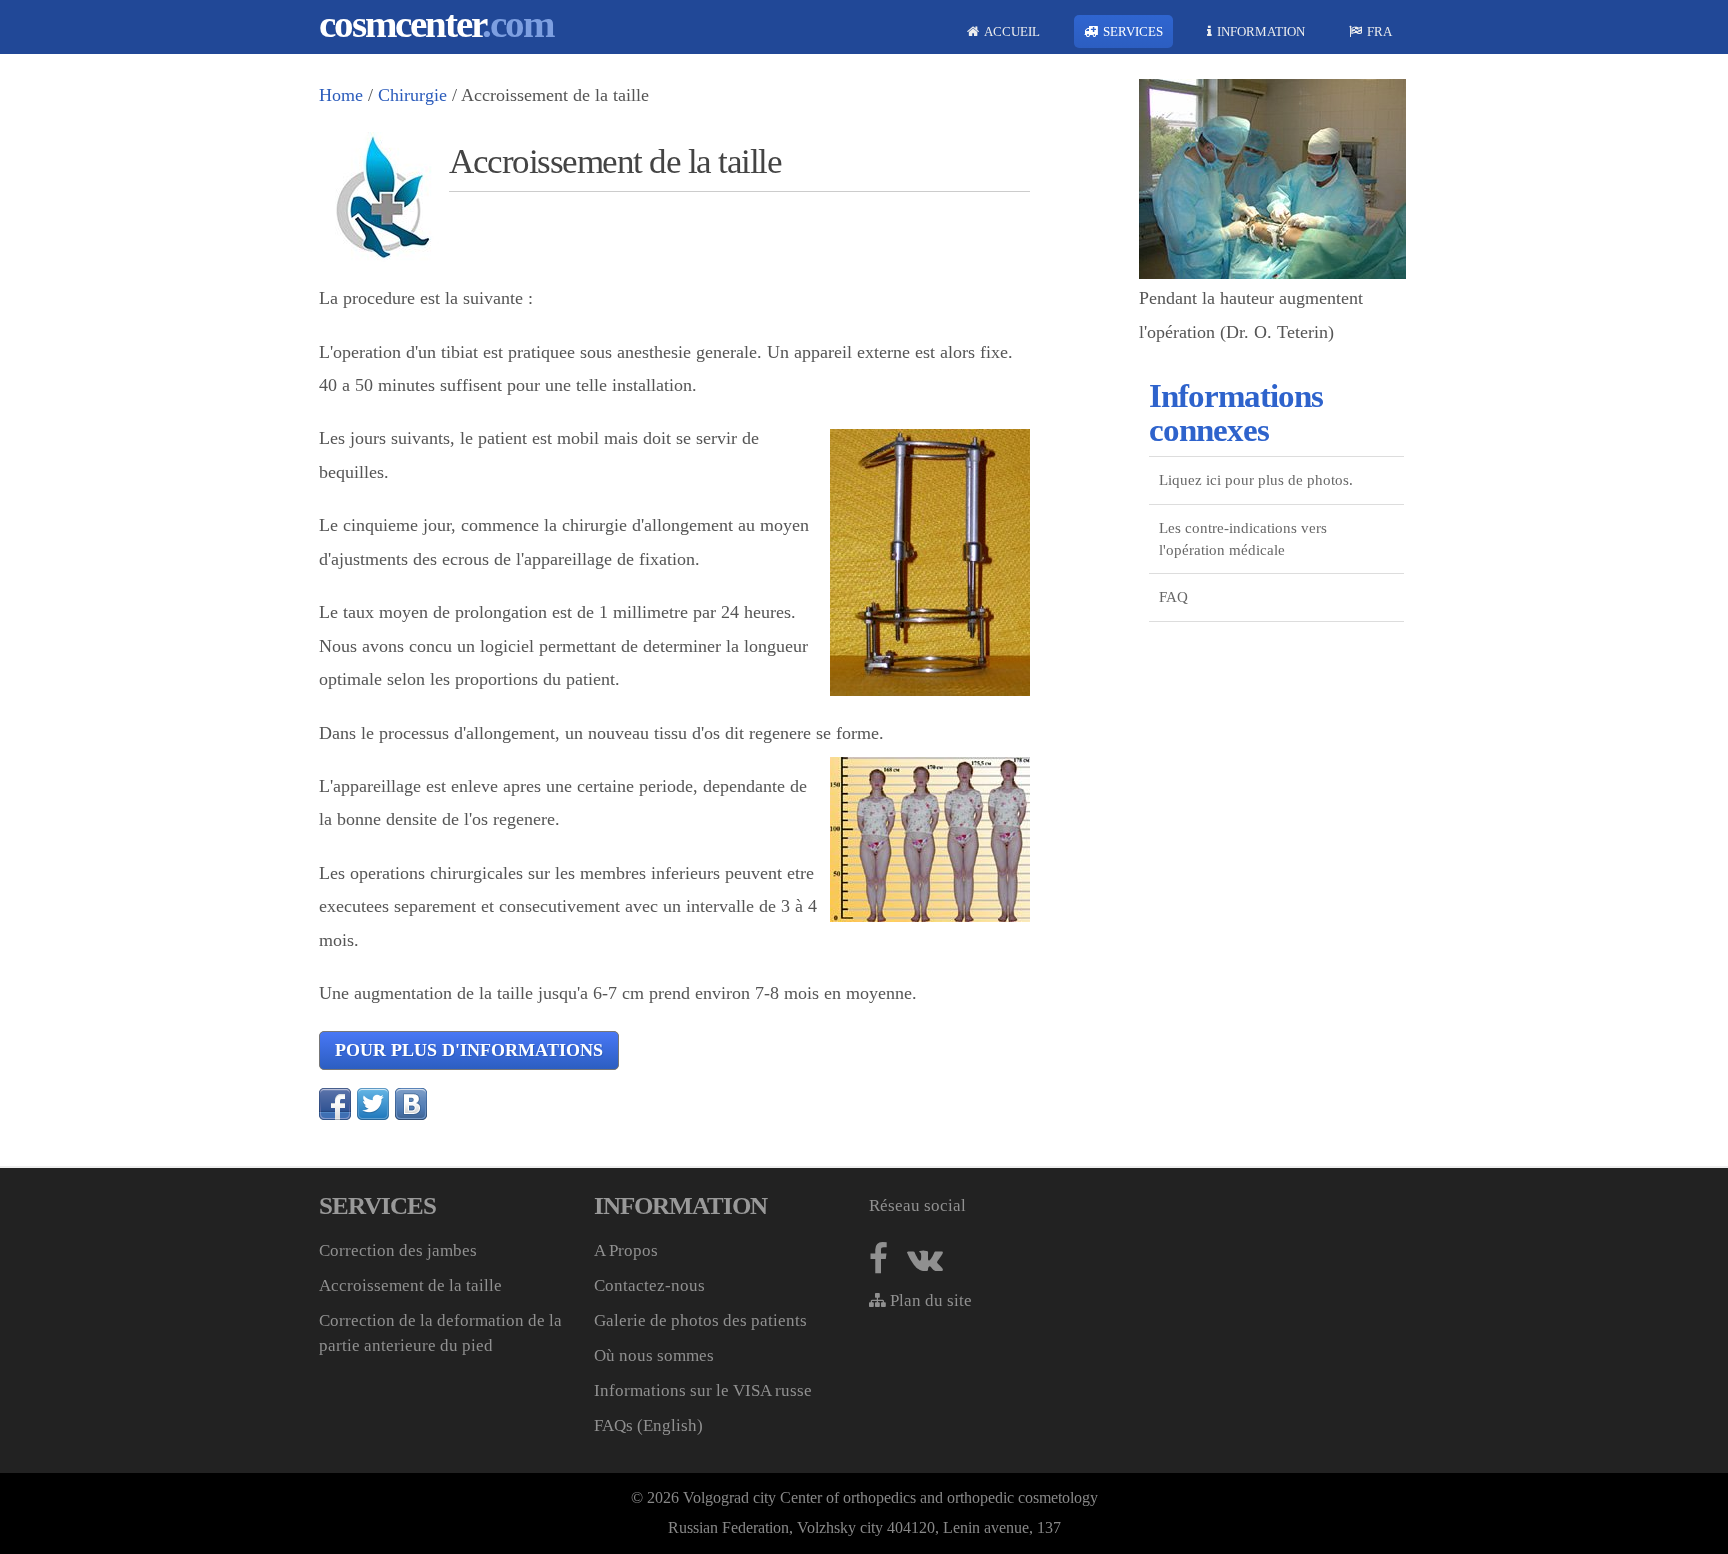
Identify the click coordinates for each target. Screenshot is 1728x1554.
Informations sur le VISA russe (703, 1390)
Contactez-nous (649, 1285)
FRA (1379, 31)
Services (1133, 31)
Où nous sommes (654, 1355)
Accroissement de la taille (410, 1285)
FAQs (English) (648, 1425)
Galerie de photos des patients (700, 1320)
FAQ (1173, 597)
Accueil (1012, 31)
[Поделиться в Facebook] (335, 1104)
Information (1261, 31)
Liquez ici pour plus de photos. (1256, 480)
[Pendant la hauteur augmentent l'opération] (1272, 273)
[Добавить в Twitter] (373, 1104)
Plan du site (929, 1300)
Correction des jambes (398, 1250)
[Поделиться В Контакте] (411, 1104)
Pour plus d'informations (469, 1050)
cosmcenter (436, 23)
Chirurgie (412, 95)
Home (341, 95)
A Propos (626, 1250)
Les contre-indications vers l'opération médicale (1243, 539)
